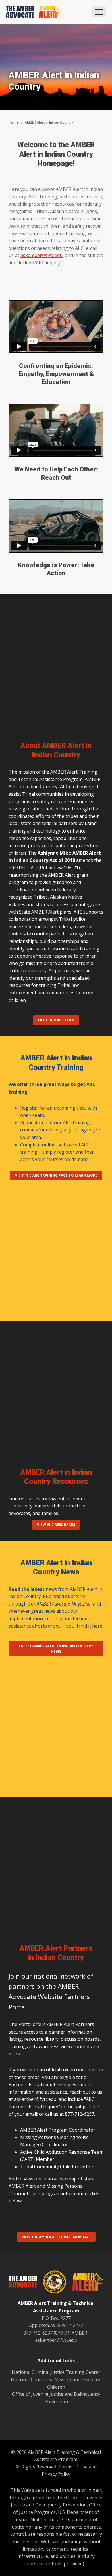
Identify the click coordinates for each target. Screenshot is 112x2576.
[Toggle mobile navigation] (99, 12)
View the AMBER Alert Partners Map (56, 2237)
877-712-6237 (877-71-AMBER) (56, 2333)
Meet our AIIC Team (56, 1020)
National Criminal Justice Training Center (56, 2372)
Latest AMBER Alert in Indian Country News (56, 1649)
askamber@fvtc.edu (41, 255)
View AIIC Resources (56, 1525)
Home (14, 122)
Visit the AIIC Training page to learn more (56, 1175)
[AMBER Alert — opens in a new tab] (85, 2283)
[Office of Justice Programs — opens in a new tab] (52, 2283)
